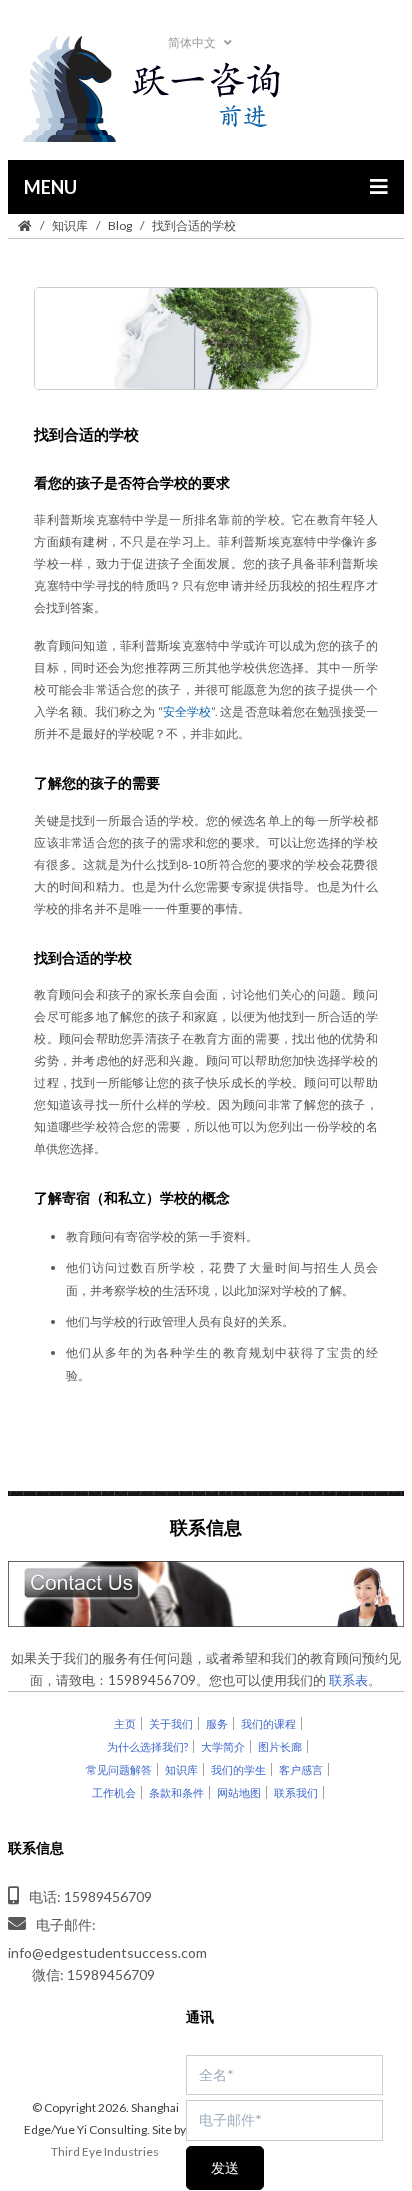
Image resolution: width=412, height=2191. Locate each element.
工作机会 (114, 1792)
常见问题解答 (119, 1769)
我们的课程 (268, 1723)
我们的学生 (238, 1769)
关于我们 (171, 1723)
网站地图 (239, 1792)
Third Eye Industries (105, 2151)
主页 (125, 1723)
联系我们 (296, 1792)
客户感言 (301, 1769)
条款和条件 (176, 1792)
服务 (217, 1723)
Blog (120, 225)
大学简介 (223, 1746)
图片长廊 (280, 1746)
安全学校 (187, 711)
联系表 (348, 1680)
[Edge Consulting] (205, 90)
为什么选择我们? (147, 1746)
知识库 (70, 225)
